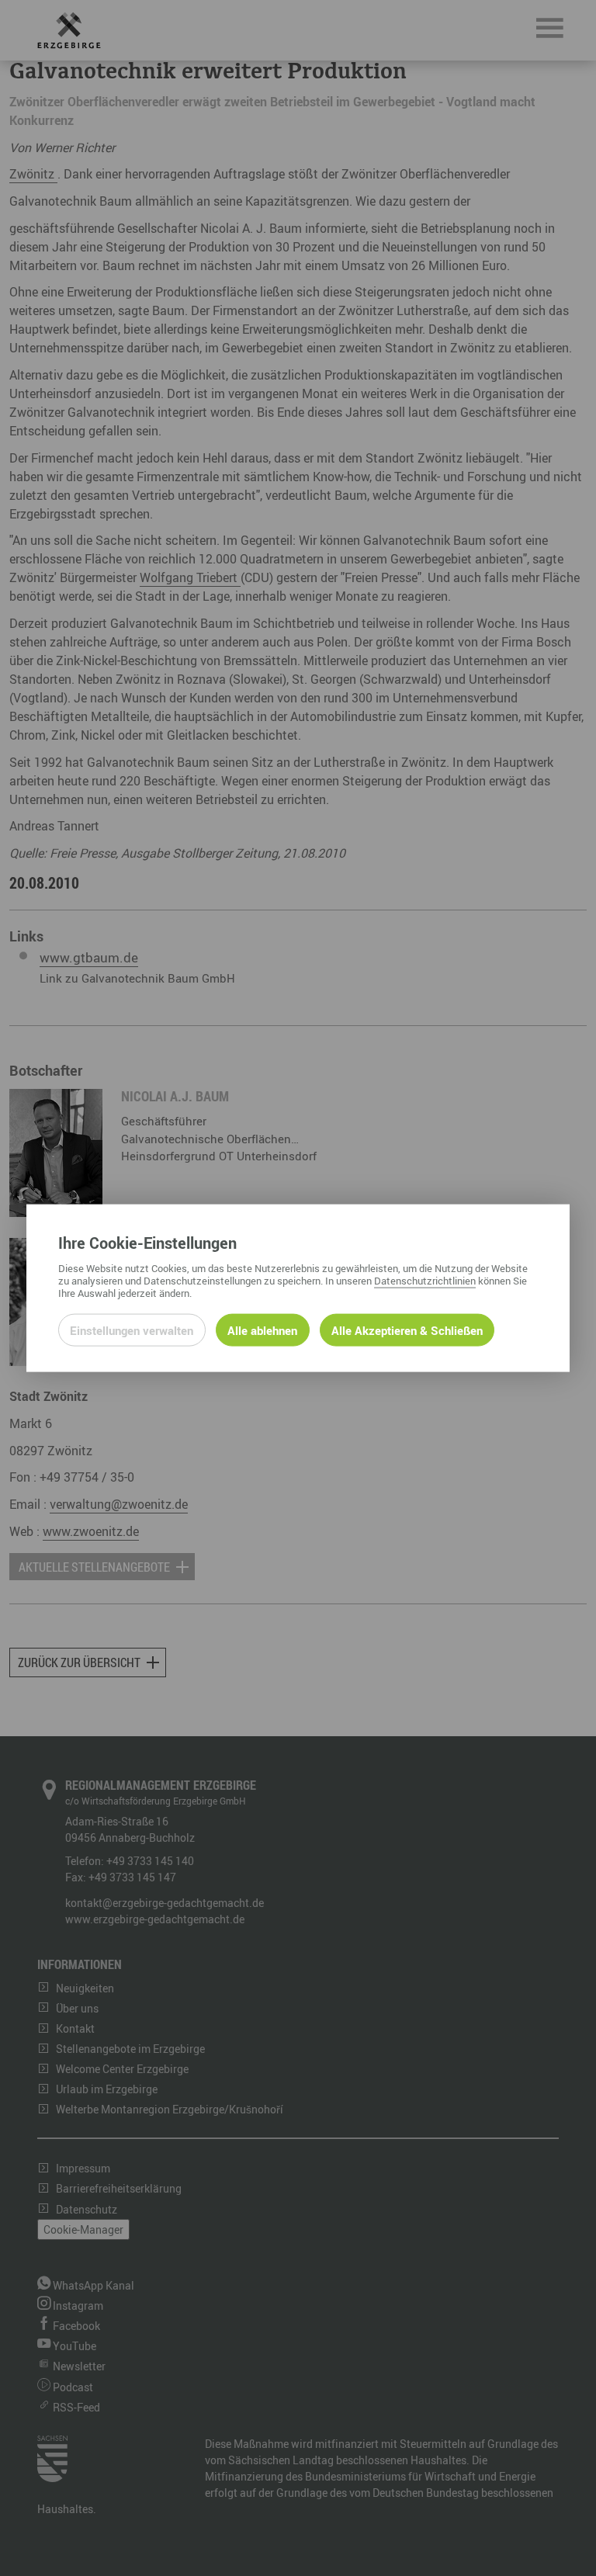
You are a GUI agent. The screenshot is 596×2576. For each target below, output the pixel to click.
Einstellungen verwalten (132, 1330)
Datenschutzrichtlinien (425, 1281)
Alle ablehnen (262, 1330)
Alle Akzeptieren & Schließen (407, 1330)
